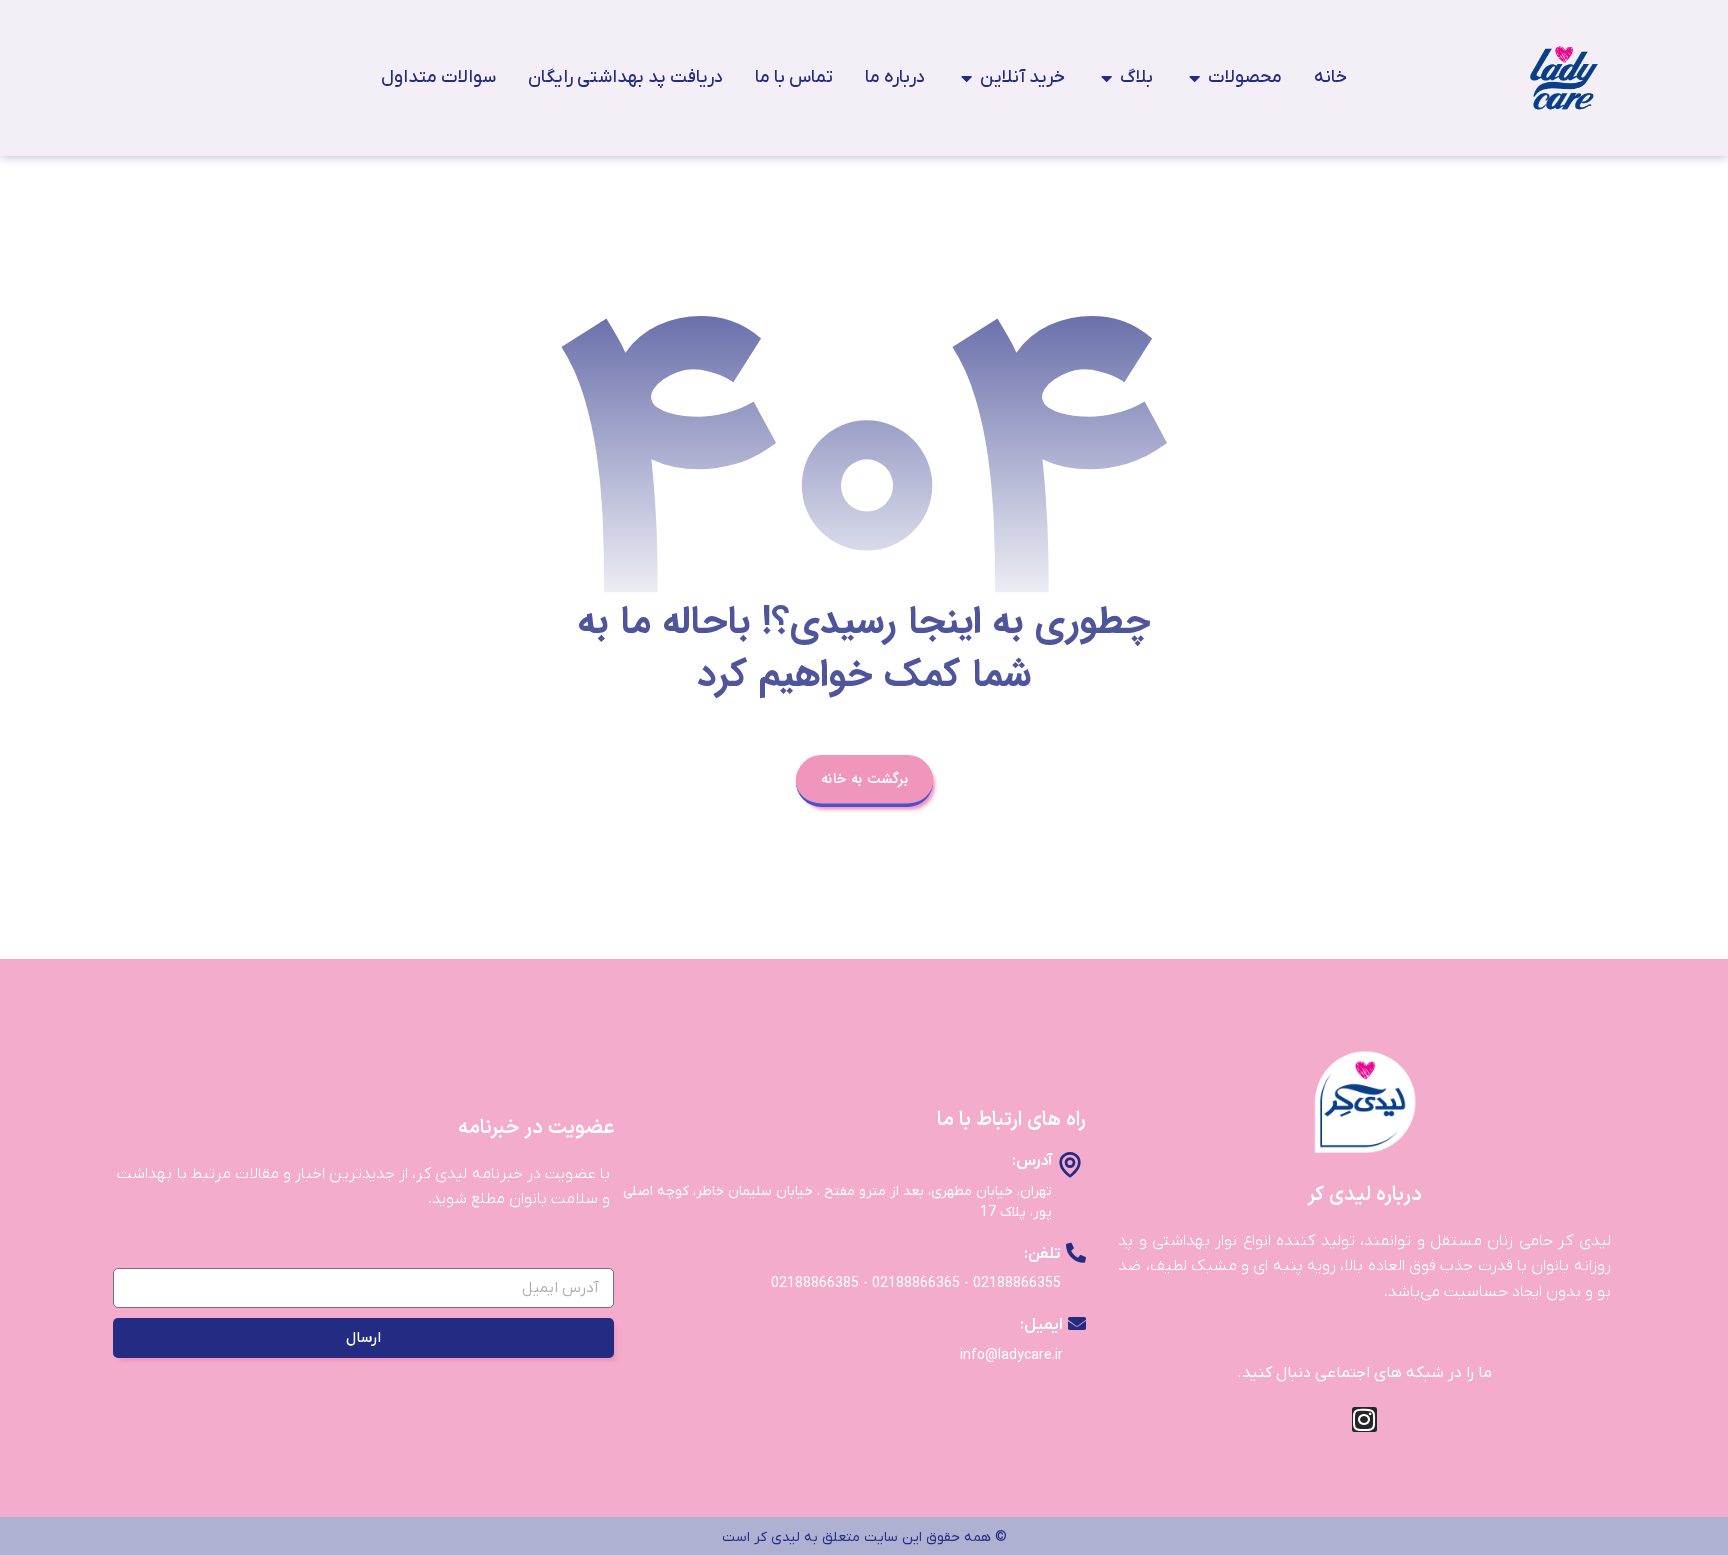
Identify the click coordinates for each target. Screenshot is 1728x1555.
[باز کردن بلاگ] (1106, 77)
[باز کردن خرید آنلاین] (966, 77)
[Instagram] (1364, 1419)
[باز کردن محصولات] (1194, 77)
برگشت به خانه (863, 778)
